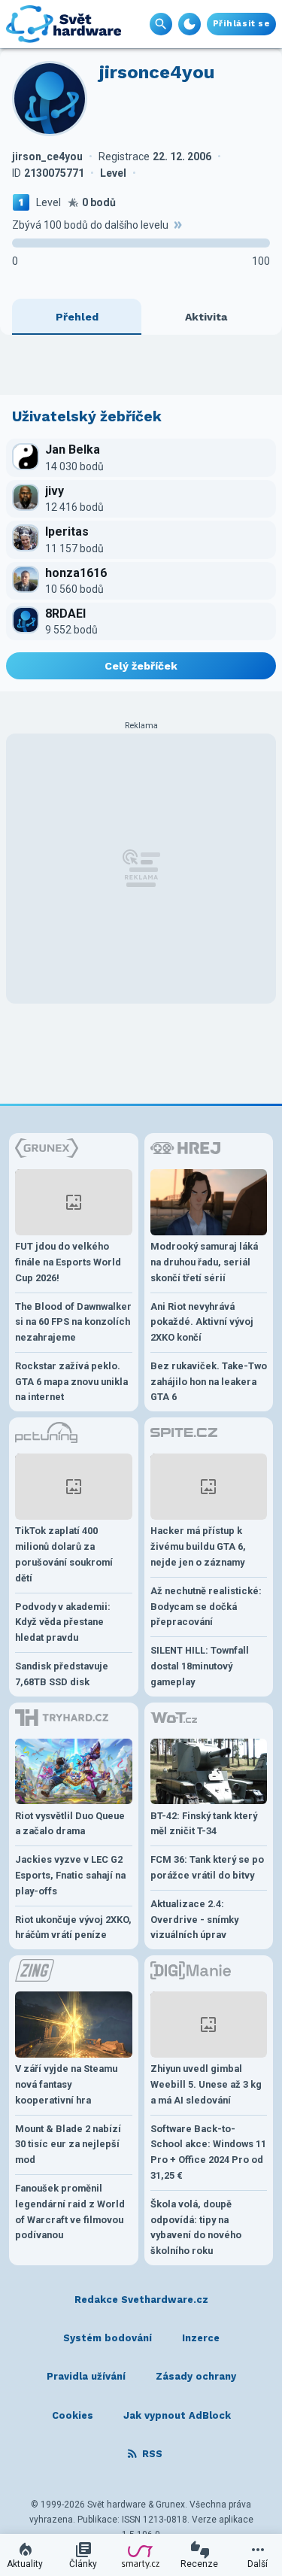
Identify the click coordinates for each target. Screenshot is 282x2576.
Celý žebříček (141, 666)
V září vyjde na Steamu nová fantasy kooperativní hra (66, 2084)
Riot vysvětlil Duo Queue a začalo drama (70, 1824)
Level (49, 202)
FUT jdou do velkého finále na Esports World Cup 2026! (68, 1262)
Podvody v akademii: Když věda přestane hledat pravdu (63, 1622)
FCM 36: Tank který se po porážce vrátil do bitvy (207, 1867)
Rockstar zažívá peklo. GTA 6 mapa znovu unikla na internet (71, 1382)
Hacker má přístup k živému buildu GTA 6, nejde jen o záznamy (198, 1546)
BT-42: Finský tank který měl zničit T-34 (204, 1824)
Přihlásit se (241, 24)
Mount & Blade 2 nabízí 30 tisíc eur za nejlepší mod (68, 2145)
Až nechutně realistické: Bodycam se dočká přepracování (206, 1607)
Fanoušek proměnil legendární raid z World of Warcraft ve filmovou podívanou (70, 2211)
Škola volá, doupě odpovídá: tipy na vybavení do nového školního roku (196, 2227)
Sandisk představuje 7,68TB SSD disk (62, 1674)
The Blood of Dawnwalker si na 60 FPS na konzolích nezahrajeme (73, 1322)
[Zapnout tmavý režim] (190, 24)
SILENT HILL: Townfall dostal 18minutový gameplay (200, 1666)
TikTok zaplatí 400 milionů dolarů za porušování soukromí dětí (64, 1554)
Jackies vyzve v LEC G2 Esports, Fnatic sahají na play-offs (70, 1875)
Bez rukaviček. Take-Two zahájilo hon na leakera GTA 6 (209, 1382)
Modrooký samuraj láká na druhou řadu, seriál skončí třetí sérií (204, 1262)
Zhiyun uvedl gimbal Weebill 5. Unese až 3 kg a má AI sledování (206, 2084)
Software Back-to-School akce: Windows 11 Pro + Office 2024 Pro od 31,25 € (208, 2152)
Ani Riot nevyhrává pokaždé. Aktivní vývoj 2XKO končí (202, 1322)
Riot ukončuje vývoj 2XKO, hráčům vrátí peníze (73, 1927)
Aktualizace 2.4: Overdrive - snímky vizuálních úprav (194, 1920)
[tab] (77, 317)
